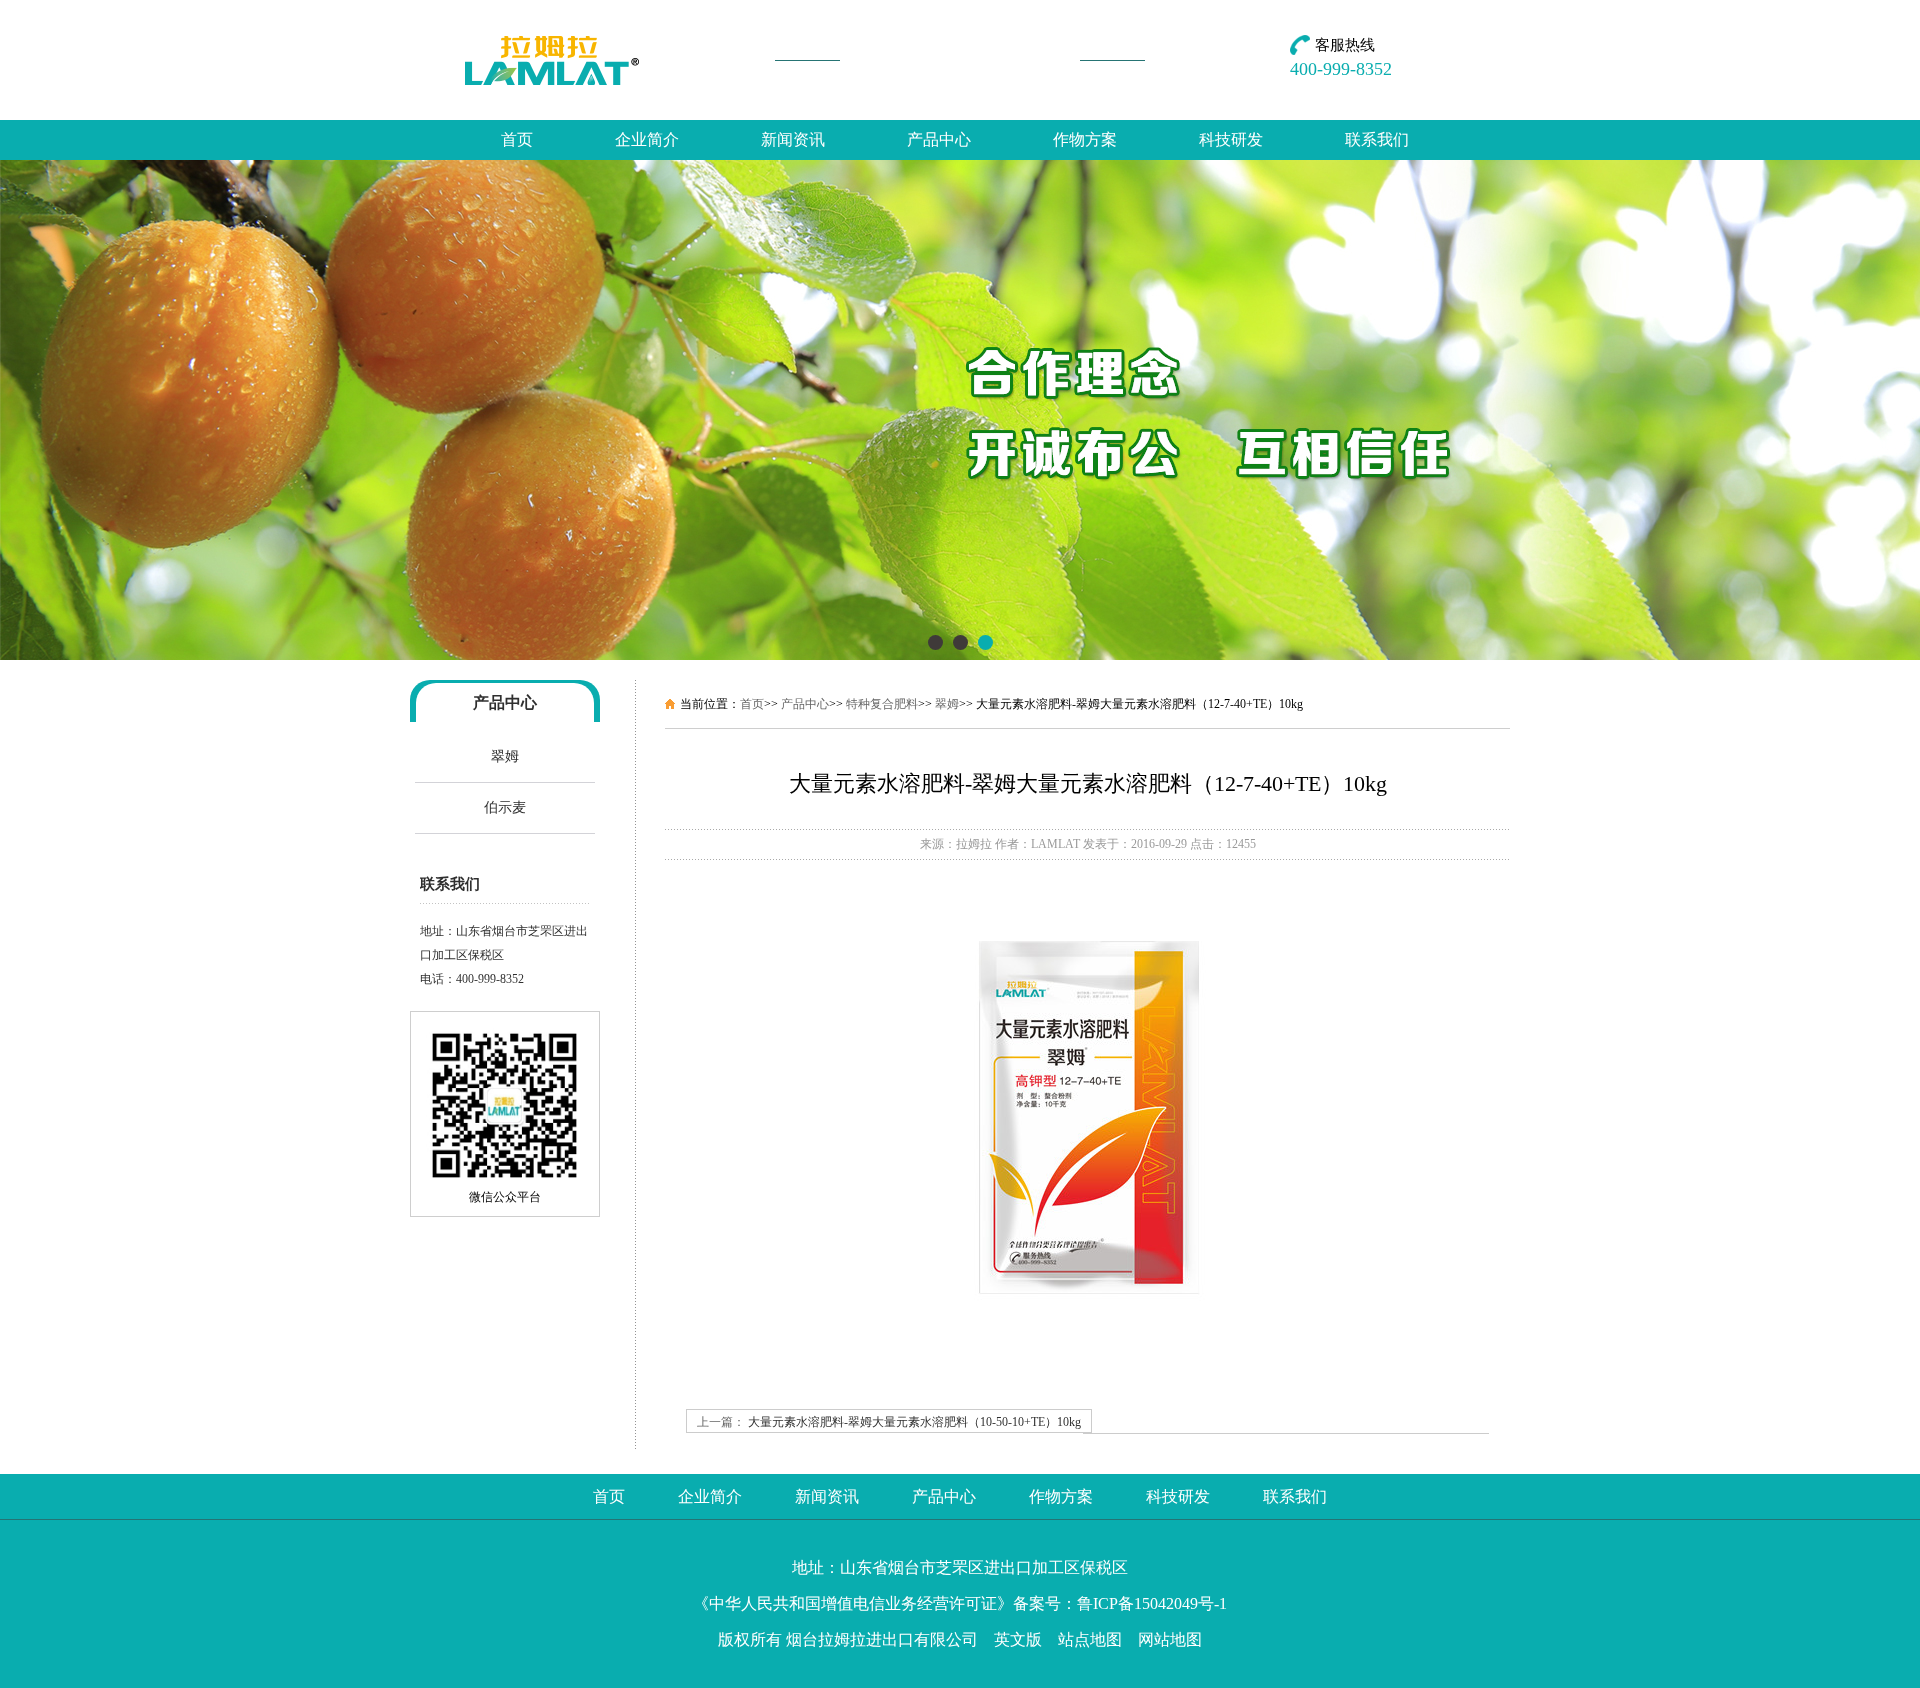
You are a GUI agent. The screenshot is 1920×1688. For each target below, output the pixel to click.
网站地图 (1170, 1639)
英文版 (1018, 1639)
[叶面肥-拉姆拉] (552, 60)
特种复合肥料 (882, 704)
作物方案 (1085, 139)
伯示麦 (505, 807)
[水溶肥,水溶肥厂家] (960, 656)
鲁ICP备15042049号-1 (1152, 1603)
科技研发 (1231, 139)
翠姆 (505, 756)
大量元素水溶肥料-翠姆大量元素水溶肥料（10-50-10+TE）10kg (914, 1422)
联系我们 (1377, 139)
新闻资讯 (793, 139)
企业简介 (647, 139)
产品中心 (939, 139)
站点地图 (1090, 1639)
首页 (517, 139)
